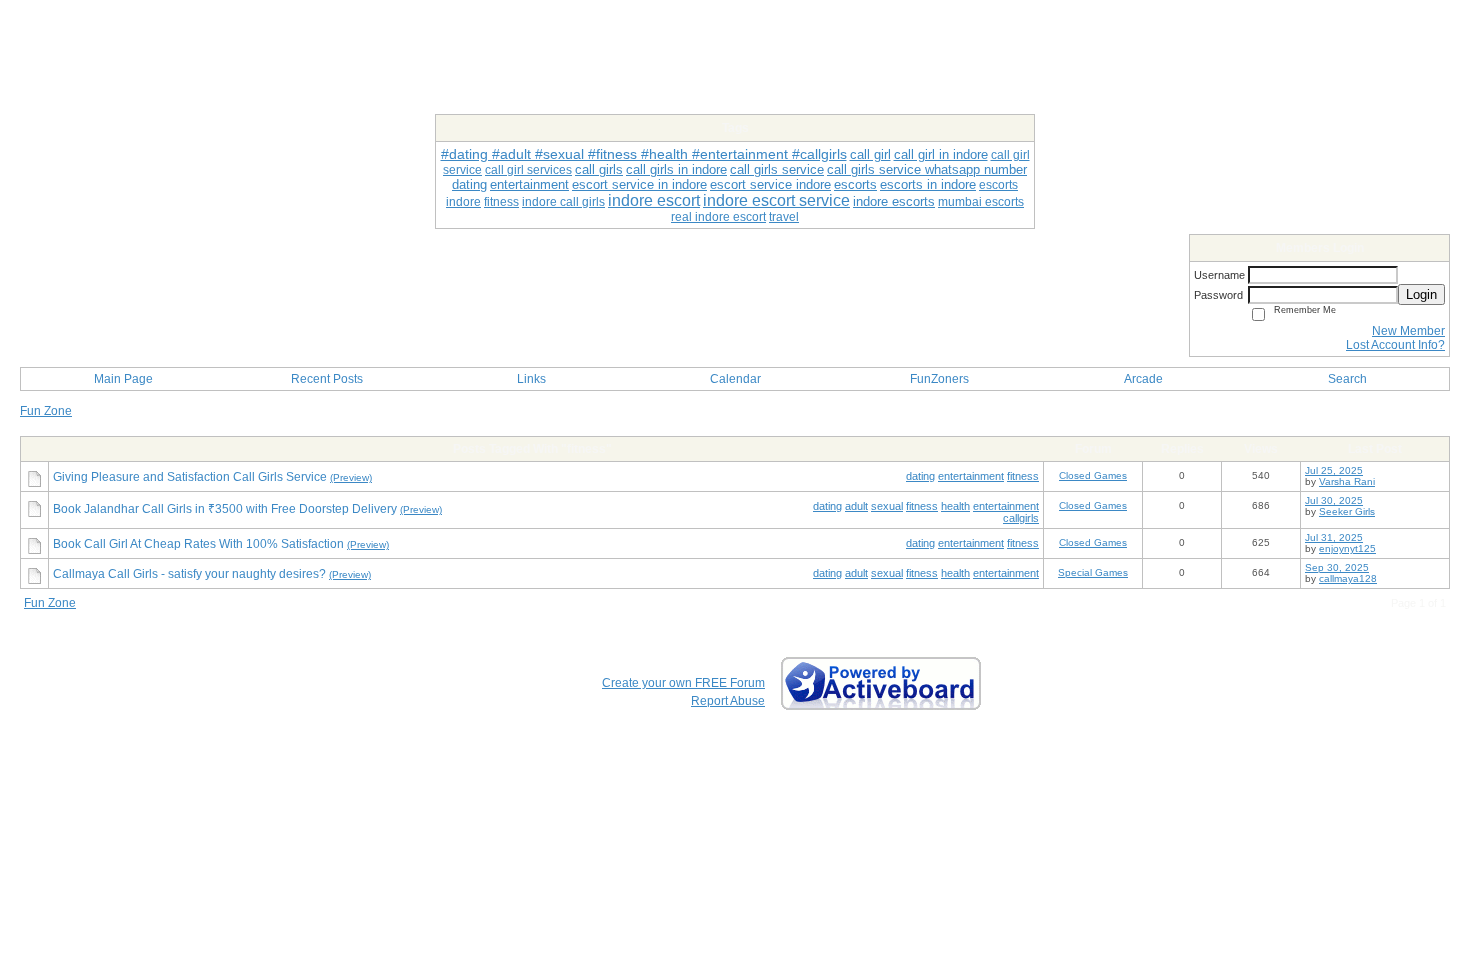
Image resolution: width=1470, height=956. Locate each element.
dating (920, 476)
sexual (887, 506)
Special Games (1093, 572)
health (955, 506)
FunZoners (939, 379)
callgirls (1021, 518)
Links (531, 379)
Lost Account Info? (1395, 345)
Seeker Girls (1347, 511)
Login (1421, 294)
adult (856, 506)
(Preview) (351, 477)
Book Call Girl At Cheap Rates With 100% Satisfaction (198, 544)
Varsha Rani (1347, 481)
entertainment (971, 476)
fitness (1023, 476)
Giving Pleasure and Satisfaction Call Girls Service (190, 477)
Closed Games (1093, 475)
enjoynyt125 (1347, 548)
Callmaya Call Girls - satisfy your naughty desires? (189, 574)
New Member (1408, 331)
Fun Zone (46, 411)
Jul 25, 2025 (1334, 470)
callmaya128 (1348, 578)
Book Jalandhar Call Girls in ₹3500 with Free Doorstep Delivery (225, 509)
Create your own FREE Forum (683, 683)
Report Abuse (728, 701)
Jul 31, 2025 (1334, 537)
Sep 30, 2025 (1337, 567)
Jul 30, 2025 (1334, 500)
